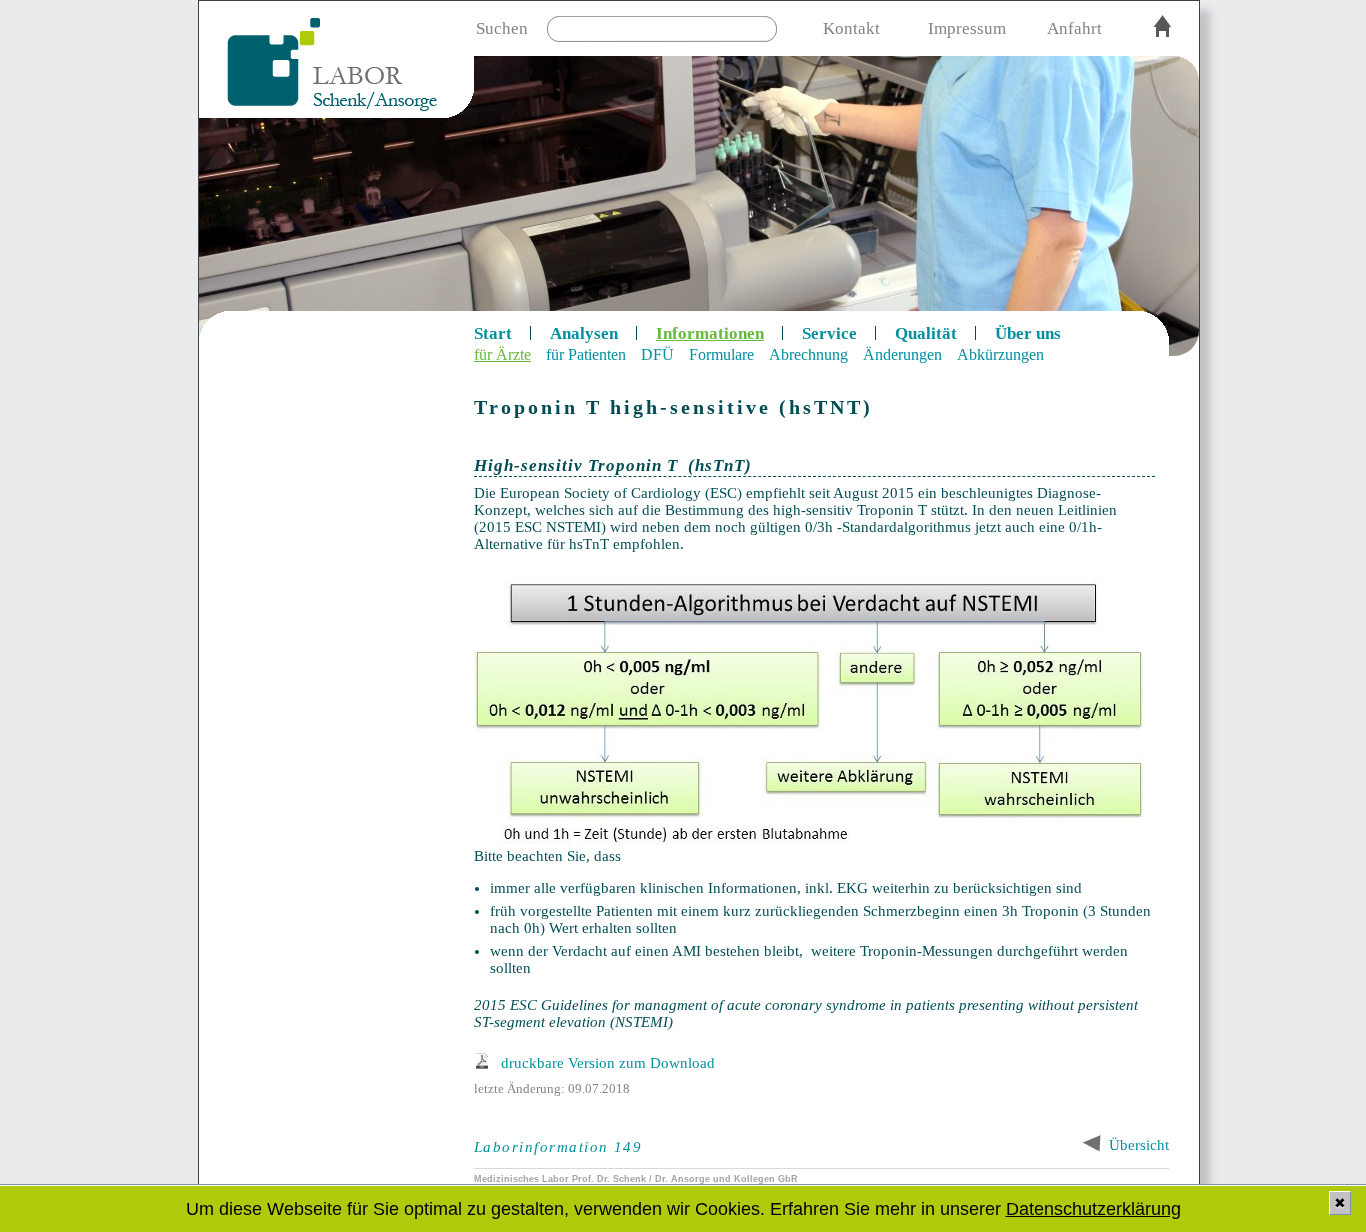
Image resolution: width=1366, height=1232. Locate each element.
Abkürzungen (1000, 354)
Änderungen (902, 354)
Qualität (926, 333)
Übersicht (1139, 1145)
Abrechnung (808, 354)
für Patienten (586, 354)
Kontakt (851, 28)
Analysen (584, 333)
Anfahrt (1074, 28)
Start (493, 333)
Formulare (721, 354)
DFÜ (657, 354)
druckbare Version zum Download (608, 1063)
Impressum (967, 28)
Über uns (1028, 333)
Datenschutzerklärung (1093, 1209)
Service (829, 333)
